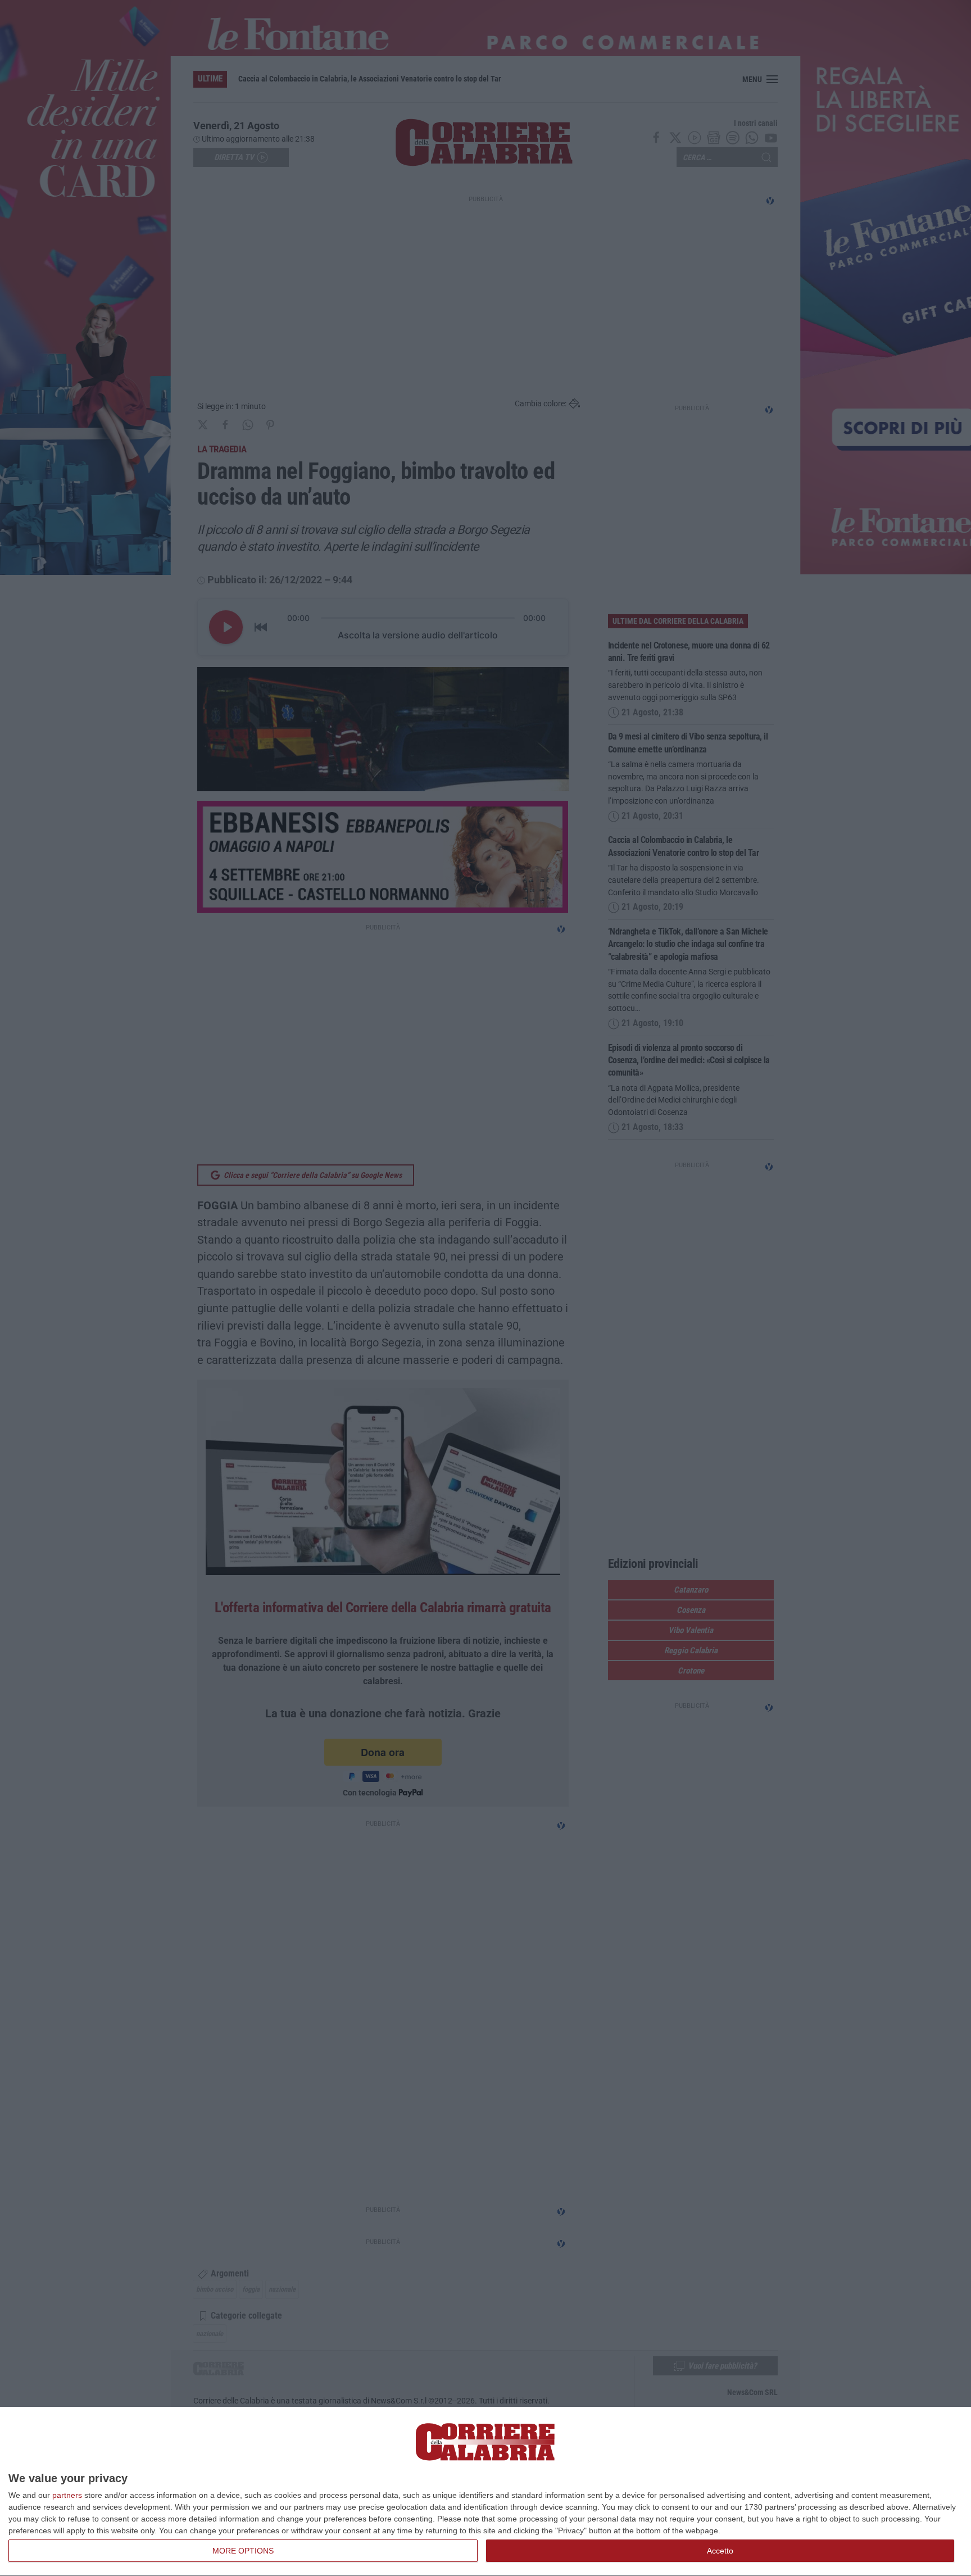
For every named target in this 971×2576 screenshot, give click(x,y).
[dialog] (485, 2492)
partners (67, 2495)
